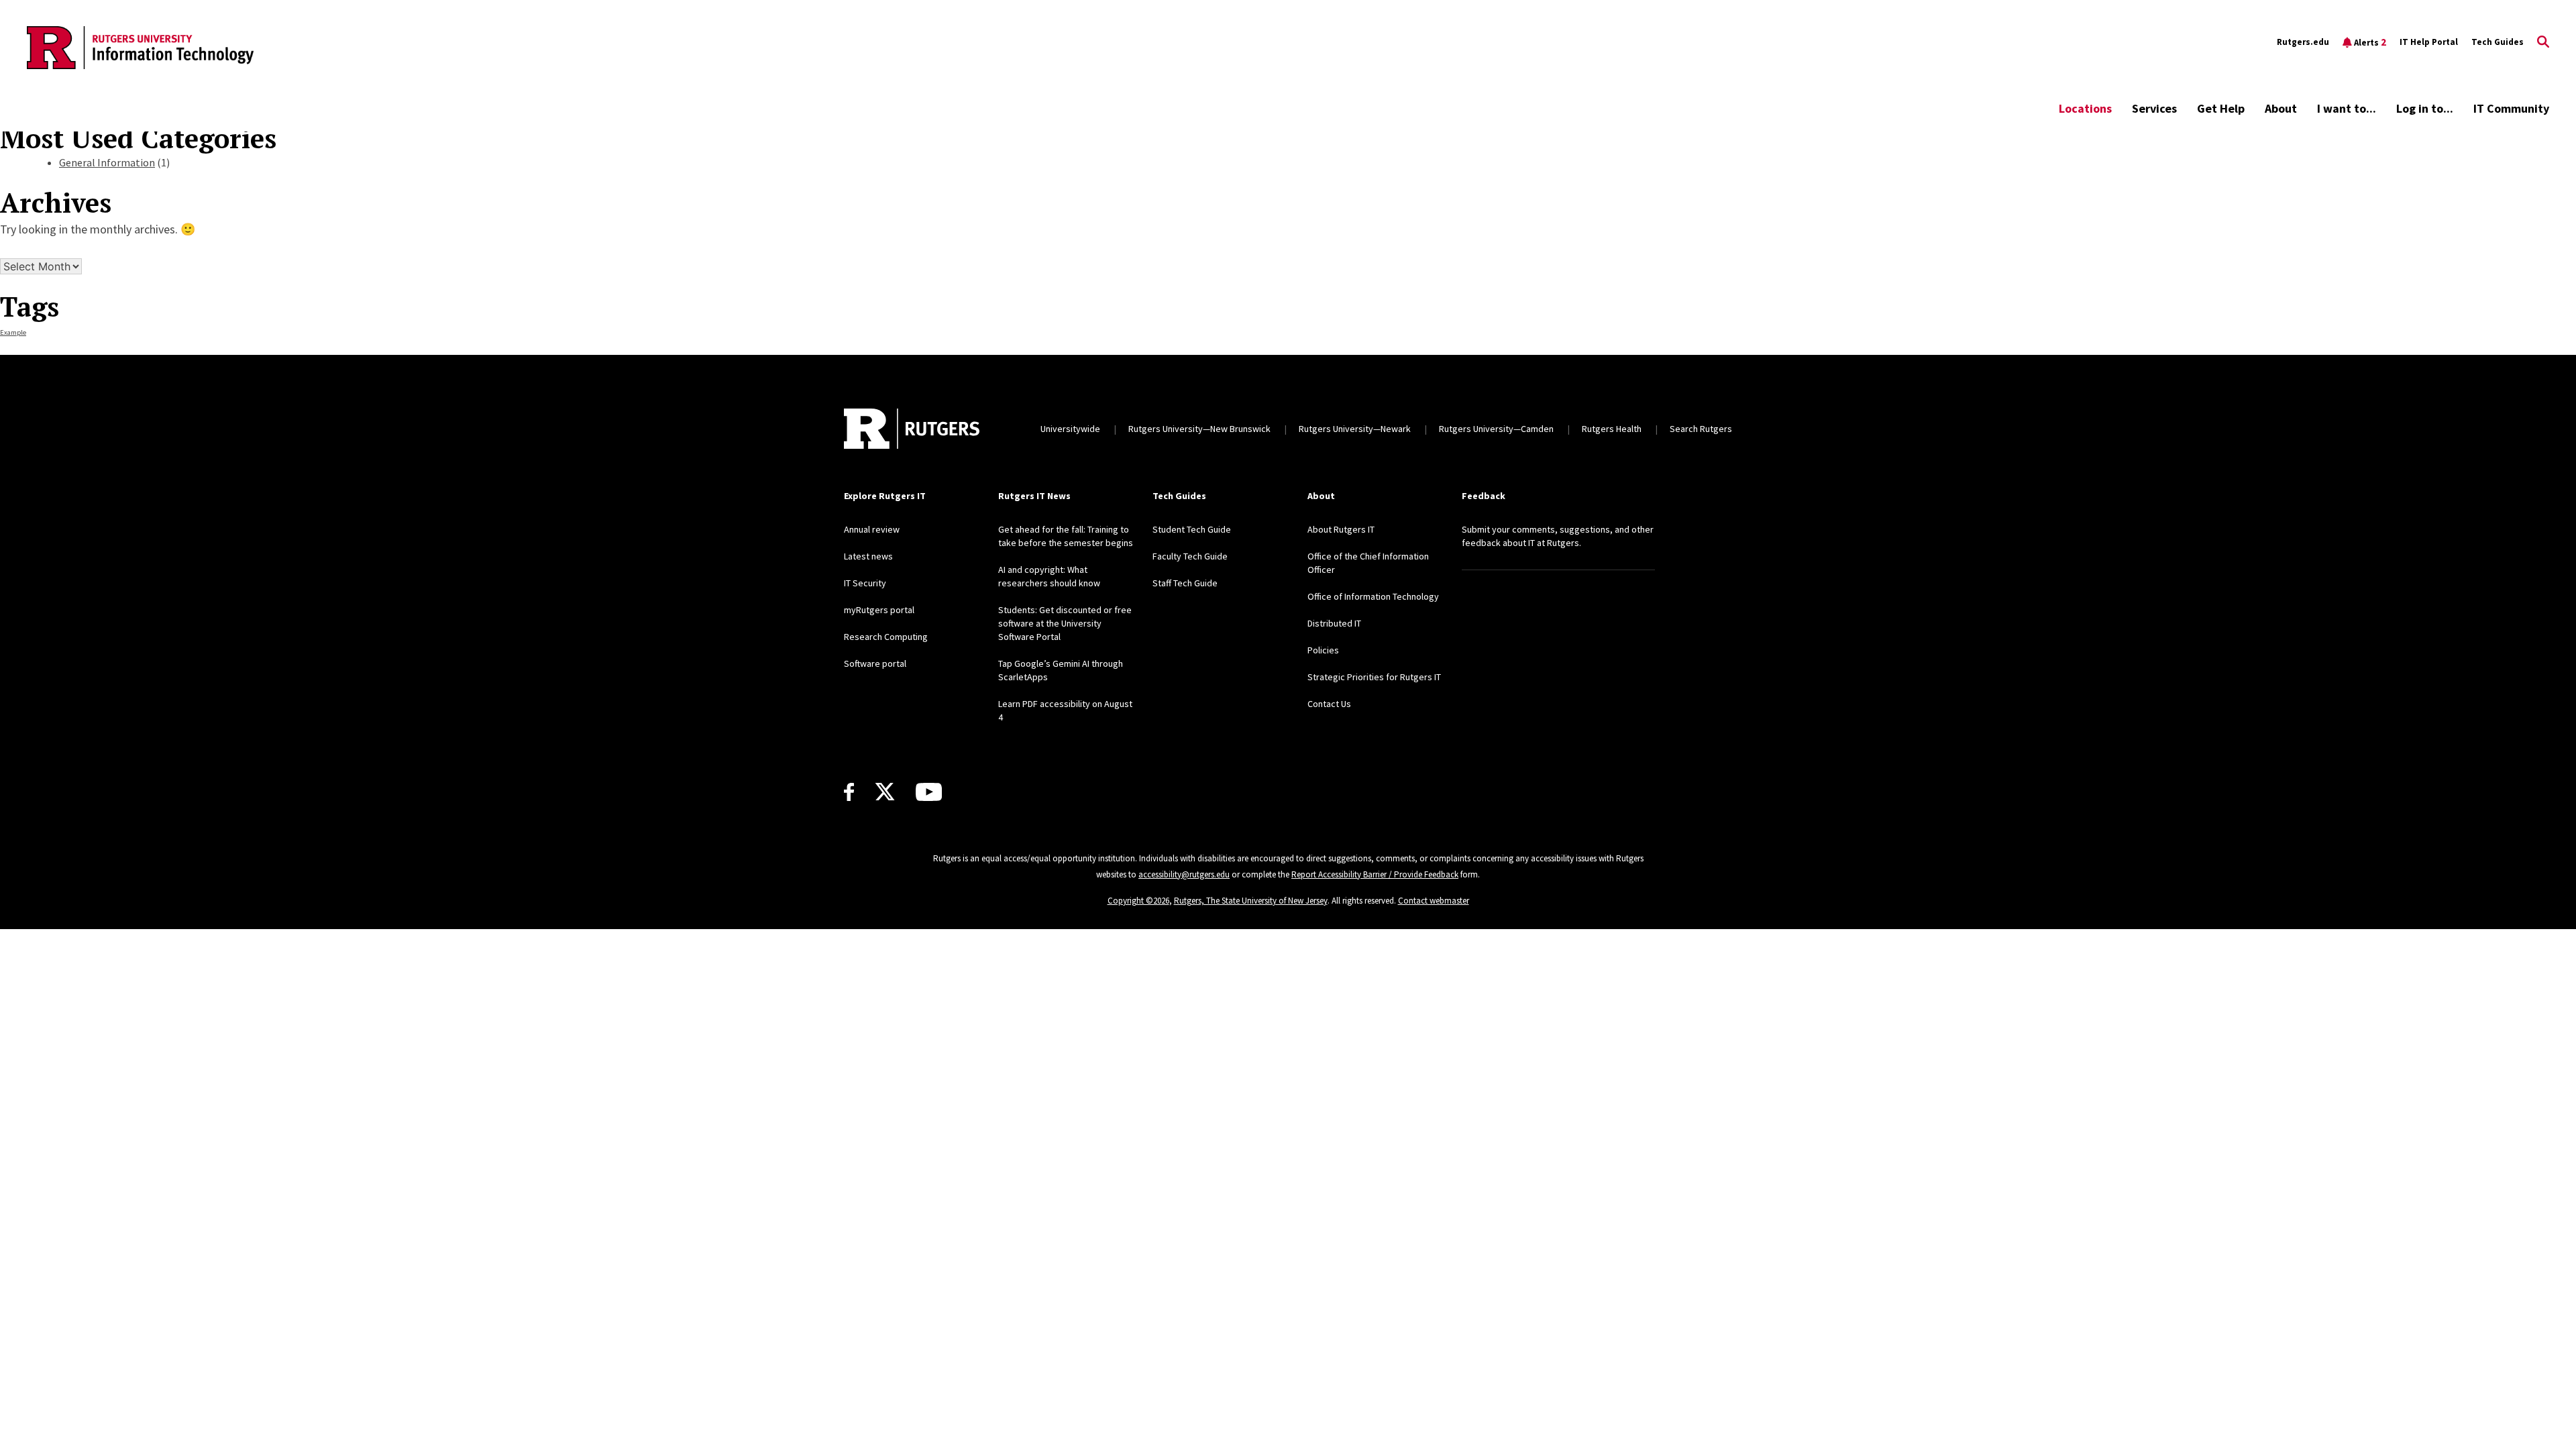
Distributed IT (1334, 623)
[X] (885, 792)
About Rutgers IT (1341, 529)
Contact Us (1329, 704)
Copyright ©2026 (1138, 901)
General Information (107, 162)
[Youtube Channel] (929, 792)
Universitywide (1070, 429)
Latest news (868, 556)
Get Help (2221, 108)
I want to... (2347, 108)
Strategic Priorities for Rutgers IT (1374, 677)
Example (13, 332)
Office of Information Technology (1373, 596)
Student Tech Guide (1192, 529)
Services (2154, 108)
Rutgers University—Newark (1355, 429)
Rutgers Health (1612, 429)
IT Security (865, 583)
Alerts (2370, 42)
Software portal (875, 663)
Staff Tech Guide (1185, 583)
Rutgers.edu (2303, 42)
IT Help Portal (2429, 42)
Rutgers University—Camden (1496, 429)
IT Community (2511, 108)
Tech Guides (2498, 42)
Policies (1323, 650)
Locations (2085, 108)
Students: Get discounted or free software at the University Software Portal (1065, 623)
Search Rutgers (1701, 429)
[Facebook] (849, 792)
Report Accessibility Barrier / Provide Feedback (1375, 874)
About (2281, 108)
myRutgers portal (879, 610)
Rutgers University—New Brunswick (1199, 429)
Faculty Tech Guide (1190, 556)
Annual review (872, 529)
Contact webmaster (1434, 901)
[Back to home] (912, 429)
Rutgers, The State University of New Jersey (1251, 901)
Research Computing (886, 637)
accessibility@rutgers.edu (1184, 874)
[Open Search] (2543, 42)
